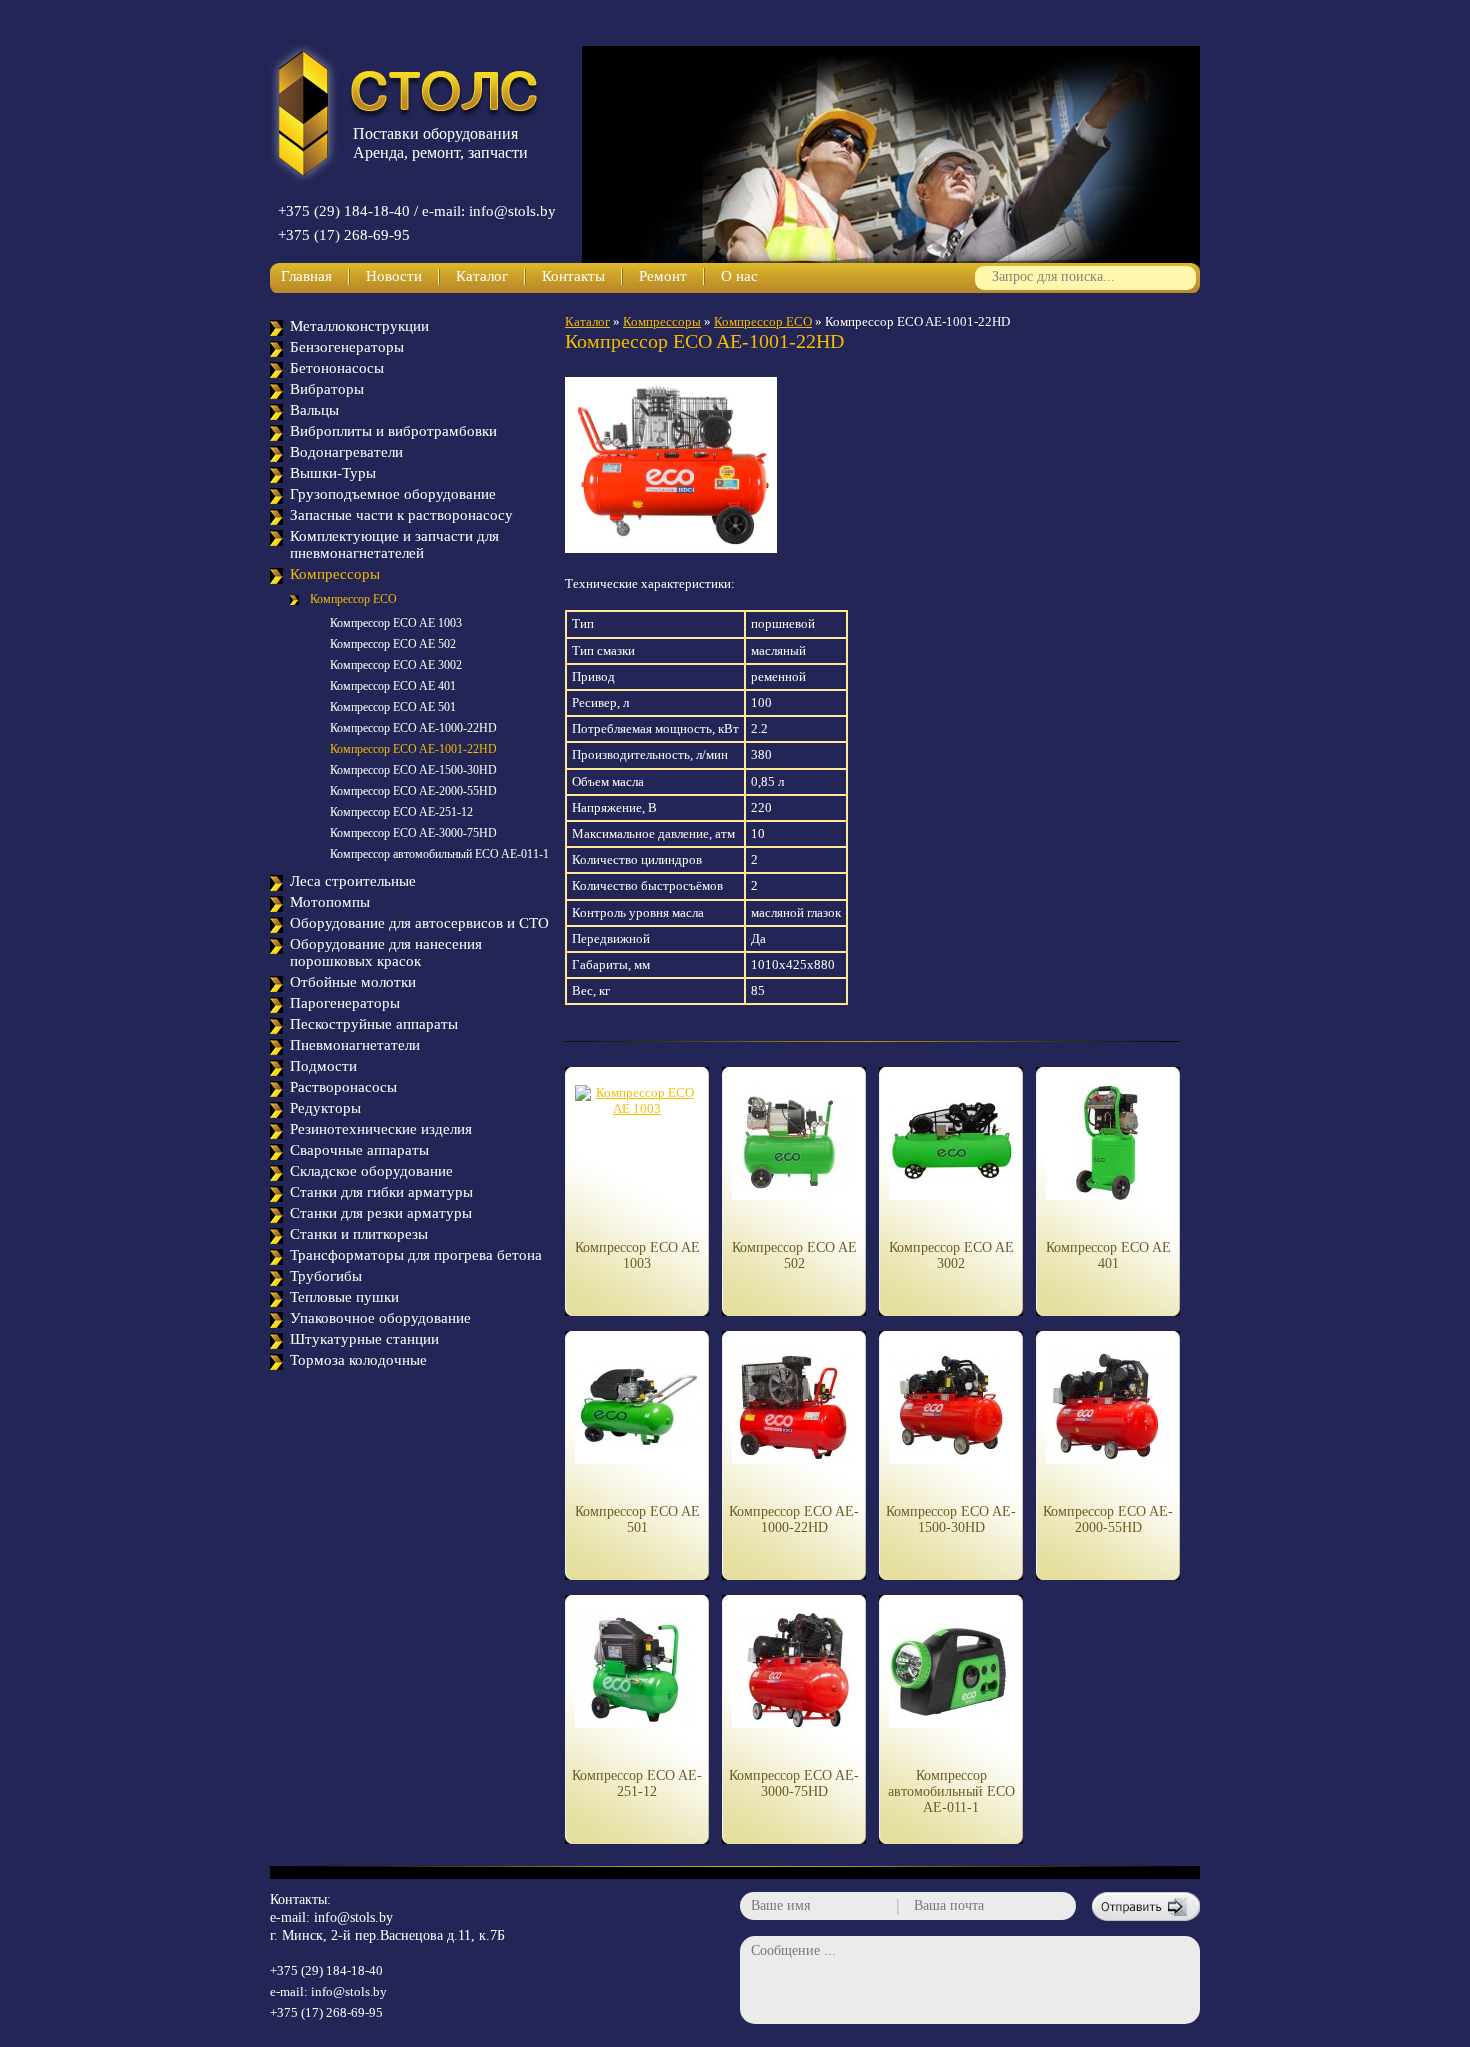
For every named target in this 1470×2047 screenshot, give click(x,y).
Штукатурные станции (364, 1339)
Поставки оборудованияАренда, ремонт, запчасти (440, 143)
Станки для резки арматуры (381, 1213)
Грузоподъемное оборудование (393, 494)
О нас (739, 276)
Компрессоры (335, 574)
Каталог (482, 276)
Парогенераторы (345, 1003)
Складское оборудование (371, 1171)
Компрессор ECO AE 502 (393, 644)
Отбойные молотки (353, 982)
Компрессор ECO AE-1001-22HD (413, 749)
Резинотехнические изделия (381, 1129)
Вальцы (314, 410)
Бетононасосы (337, 368)
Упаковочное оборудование (380, 1318)
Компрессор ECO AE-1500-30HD (413, 770)
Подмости (323, 1066)
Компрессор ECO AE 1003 (396, 623)
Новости (394, 276)
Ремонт (663, 276)
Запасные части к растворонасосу (401, 515)
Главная (306, 276)
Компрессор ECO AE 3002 (396, 665)
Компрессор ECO (353, 599)
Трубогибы (326, 1276)
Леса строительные (353, 881)
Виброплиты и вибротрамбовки (393, 431)
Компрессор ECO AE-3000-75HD (413, 833)
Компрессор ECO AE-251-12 (401, 812)
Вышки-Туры (333, 473)
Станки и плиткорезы (359, 1234)
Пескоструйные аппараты (374, 1024)
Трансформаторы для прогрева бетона (416, 1255)
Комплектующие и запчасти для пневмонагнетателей (394, 544)
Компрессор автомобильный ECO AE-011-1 (439, 854)
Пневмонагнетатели (355, 1045)
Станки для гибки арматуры (381, 1192)
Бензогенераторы (347, 347)
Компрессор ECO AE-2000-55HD (413, 791)
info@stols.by (353, 1917)
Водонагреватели (346, 452)
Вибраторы (327, 389)
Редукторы (325, 1108)
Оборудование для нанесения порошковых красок (386, 952)
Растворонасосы (343, 1087)
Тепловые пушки (344, 1297)
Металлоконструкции (359, 326)
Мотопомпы (330, 902)
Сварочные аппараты (359, 1150)
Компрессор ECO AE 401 (393, 686)
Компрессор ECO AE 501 (393, 707)
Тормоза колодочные (358, 1360)
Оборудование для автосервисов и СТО (419, 923)
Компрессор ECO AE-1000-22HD (413, 728)
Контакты (573, 276)
